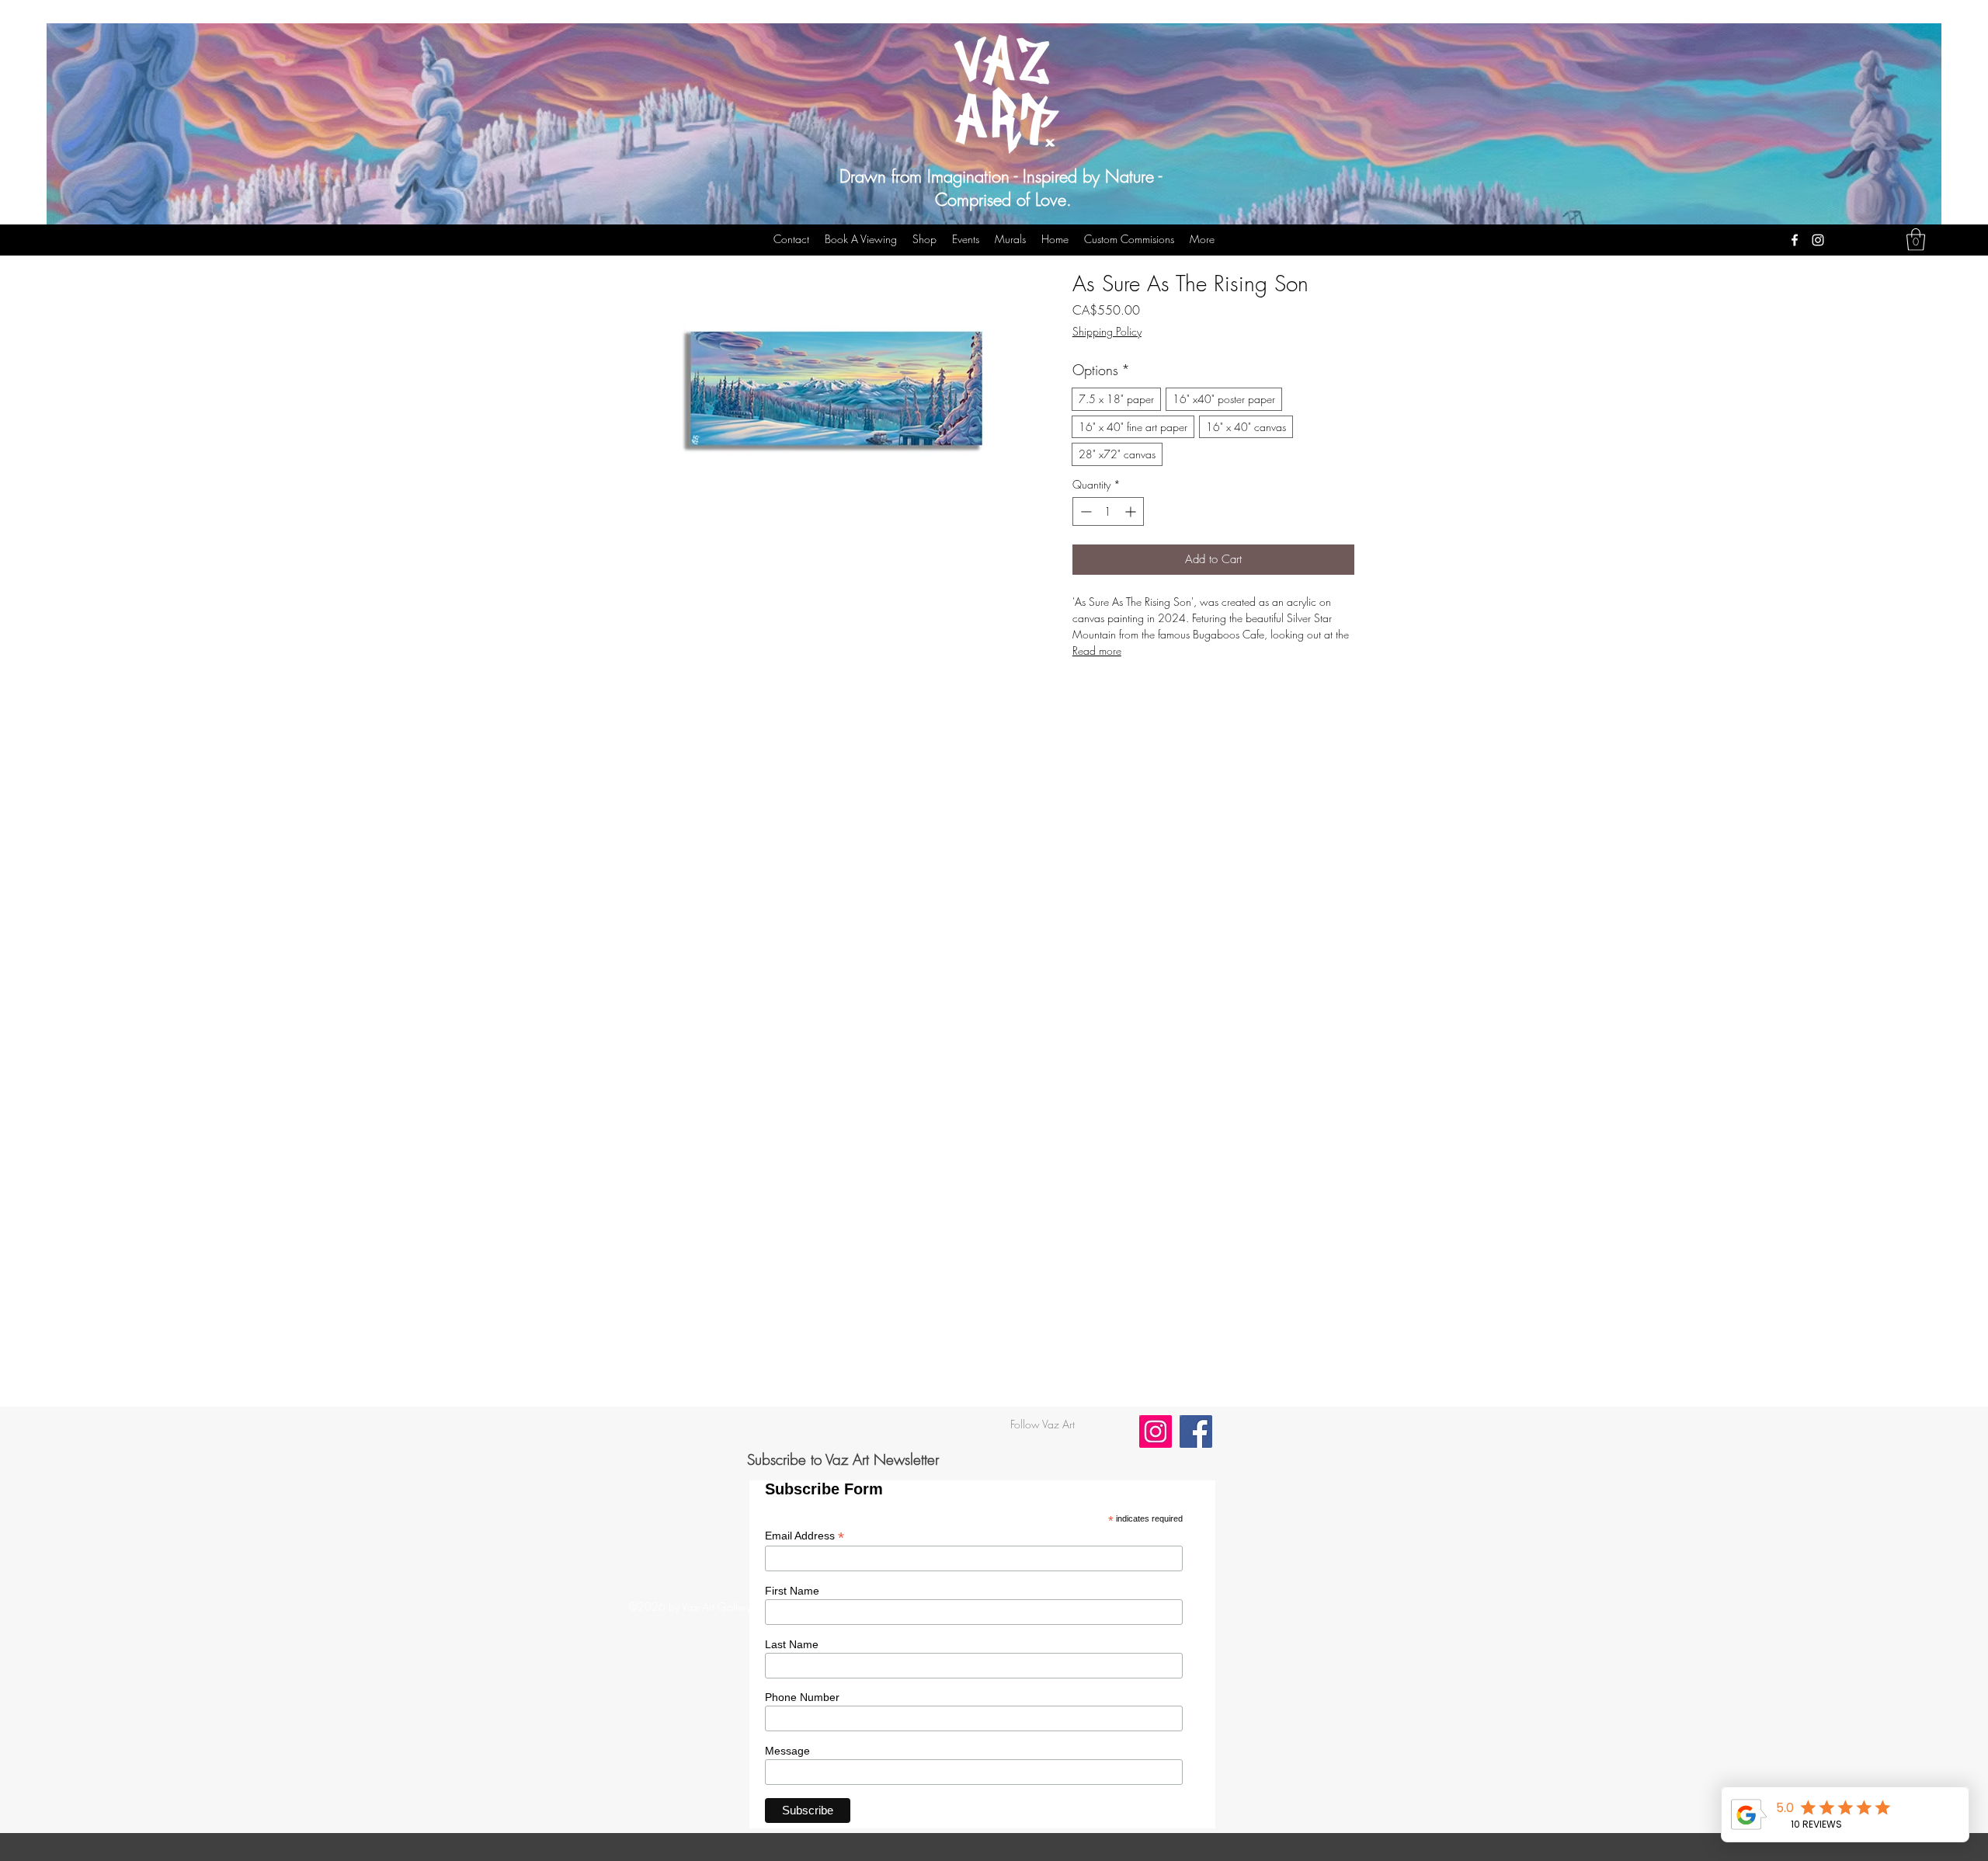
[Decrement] (1084, 511)
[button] (1916, 240)
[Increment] (1132, 511)
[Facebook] (1795, 240)
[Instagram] (1818, 240)
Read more (1097, 650)
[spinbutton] (1108, 511)
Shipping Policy (1107, 331)
